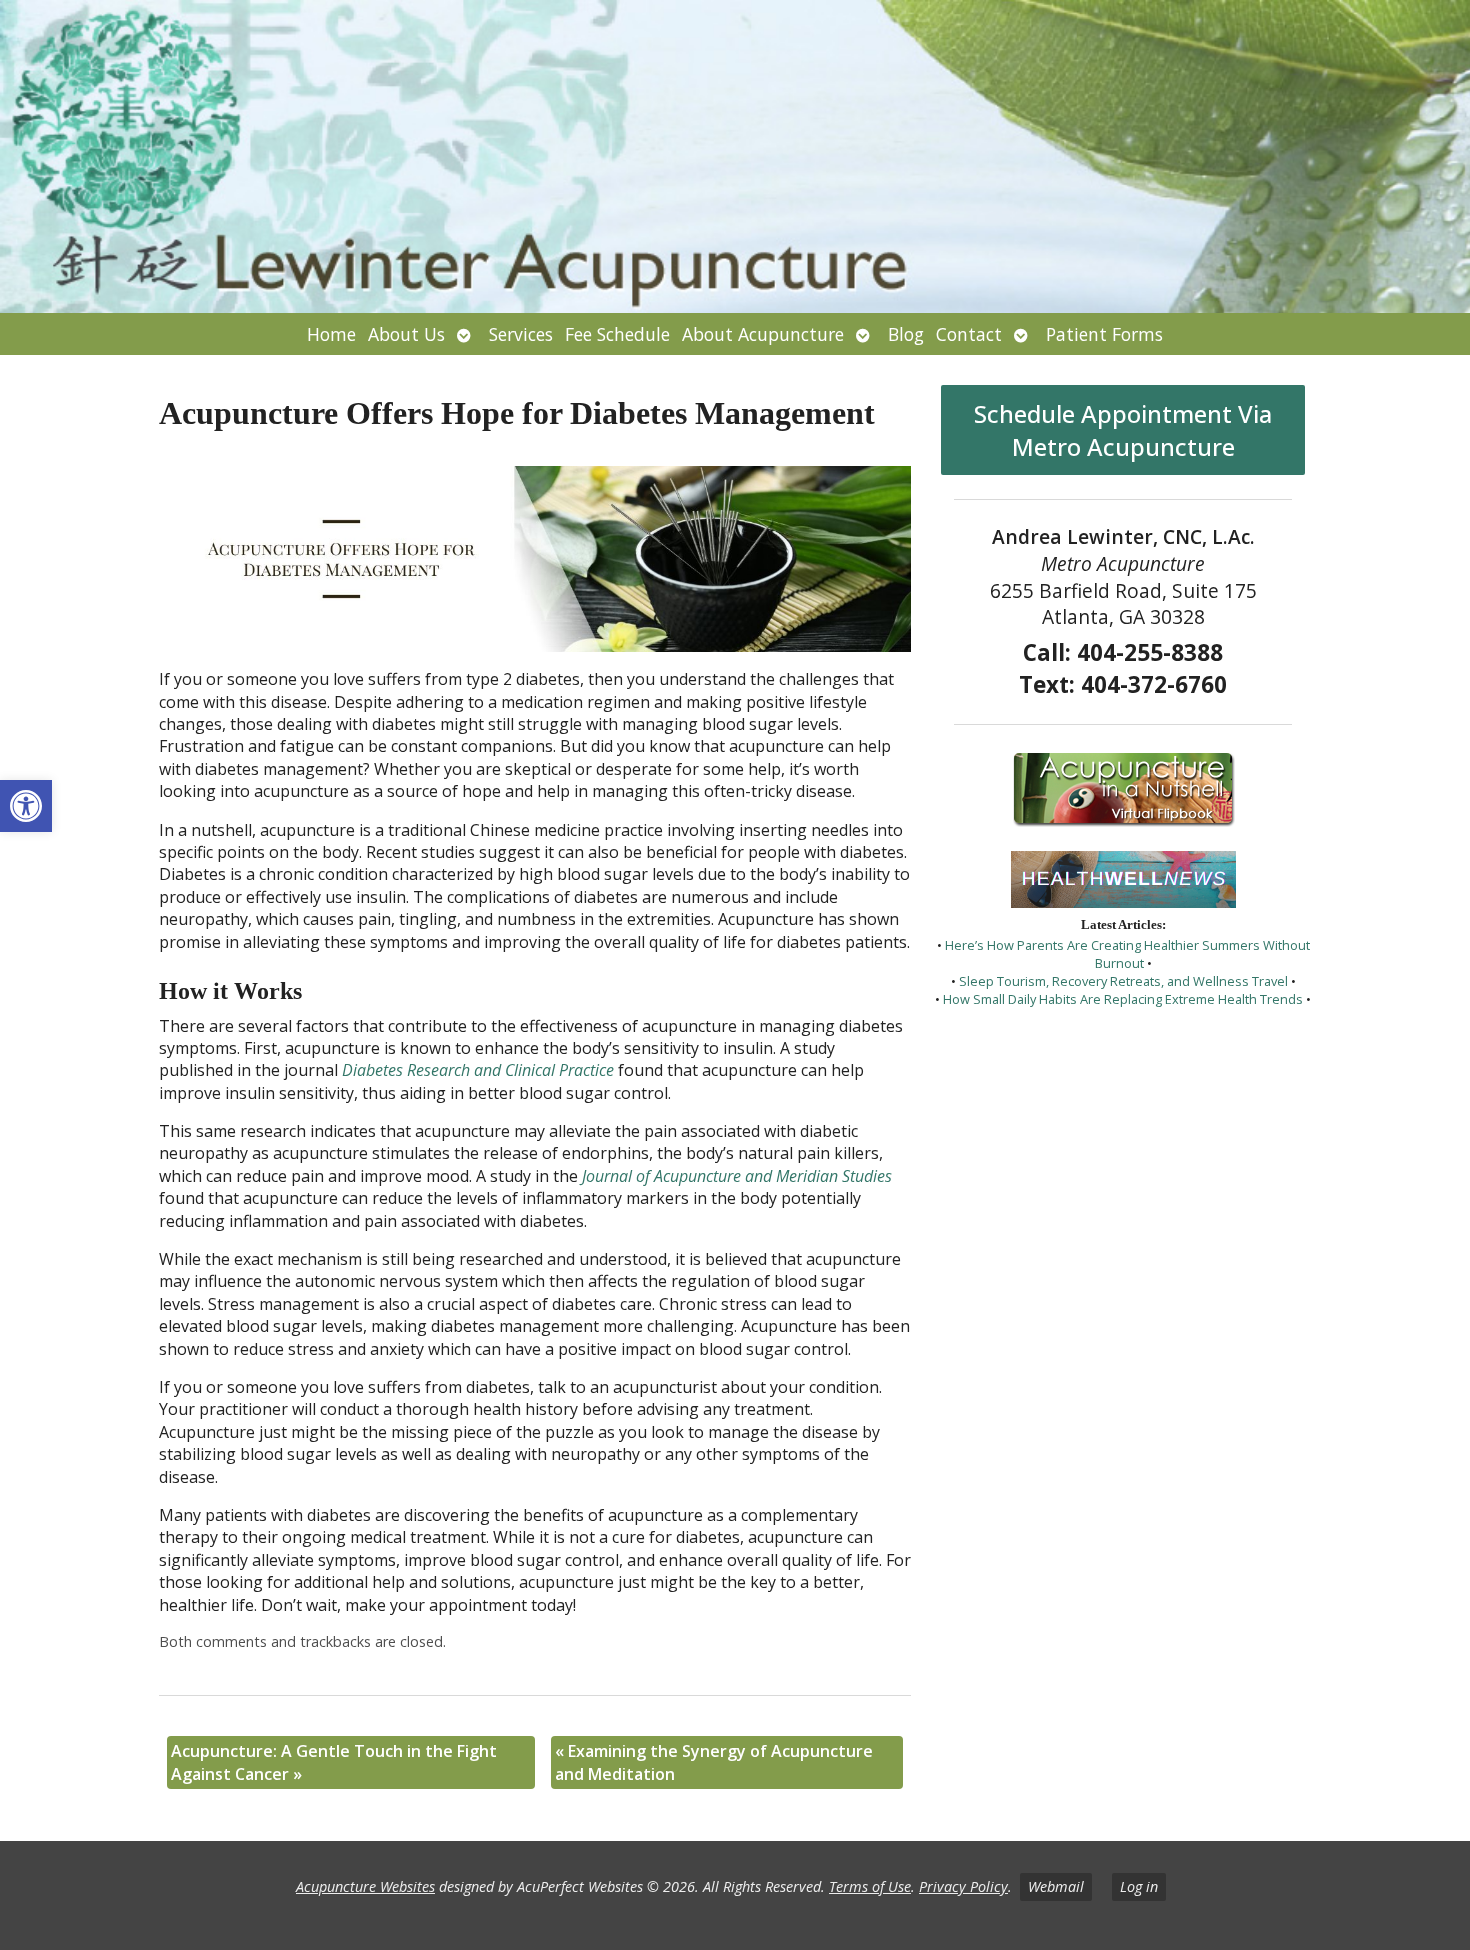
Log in (1139, 1886)
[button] (26, 806)
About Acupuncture (763, 334)
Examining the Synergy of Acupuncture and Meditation (714, 1762)
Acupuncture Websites (365, 1886)
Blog (906, 334)
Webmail (1056, 1886)
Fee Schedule (617, 334)
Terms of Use (870, 1886)
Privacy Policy (963, 1886)
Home (331, 334)
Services (521, 334)
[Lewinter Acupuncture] (735, 156)
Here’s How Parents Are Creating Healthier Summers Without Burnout (1127, 954)
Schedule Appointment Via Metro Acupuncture (1123, 430)
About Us (406, 334)
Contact (969, 334)
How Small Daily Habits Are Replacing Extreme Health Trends (1123, 999)
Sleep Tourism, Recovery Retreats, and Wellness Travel (1123, 981)
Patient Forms (1104, 334)
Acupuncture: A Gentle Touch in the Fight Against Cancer (334, 1762)
